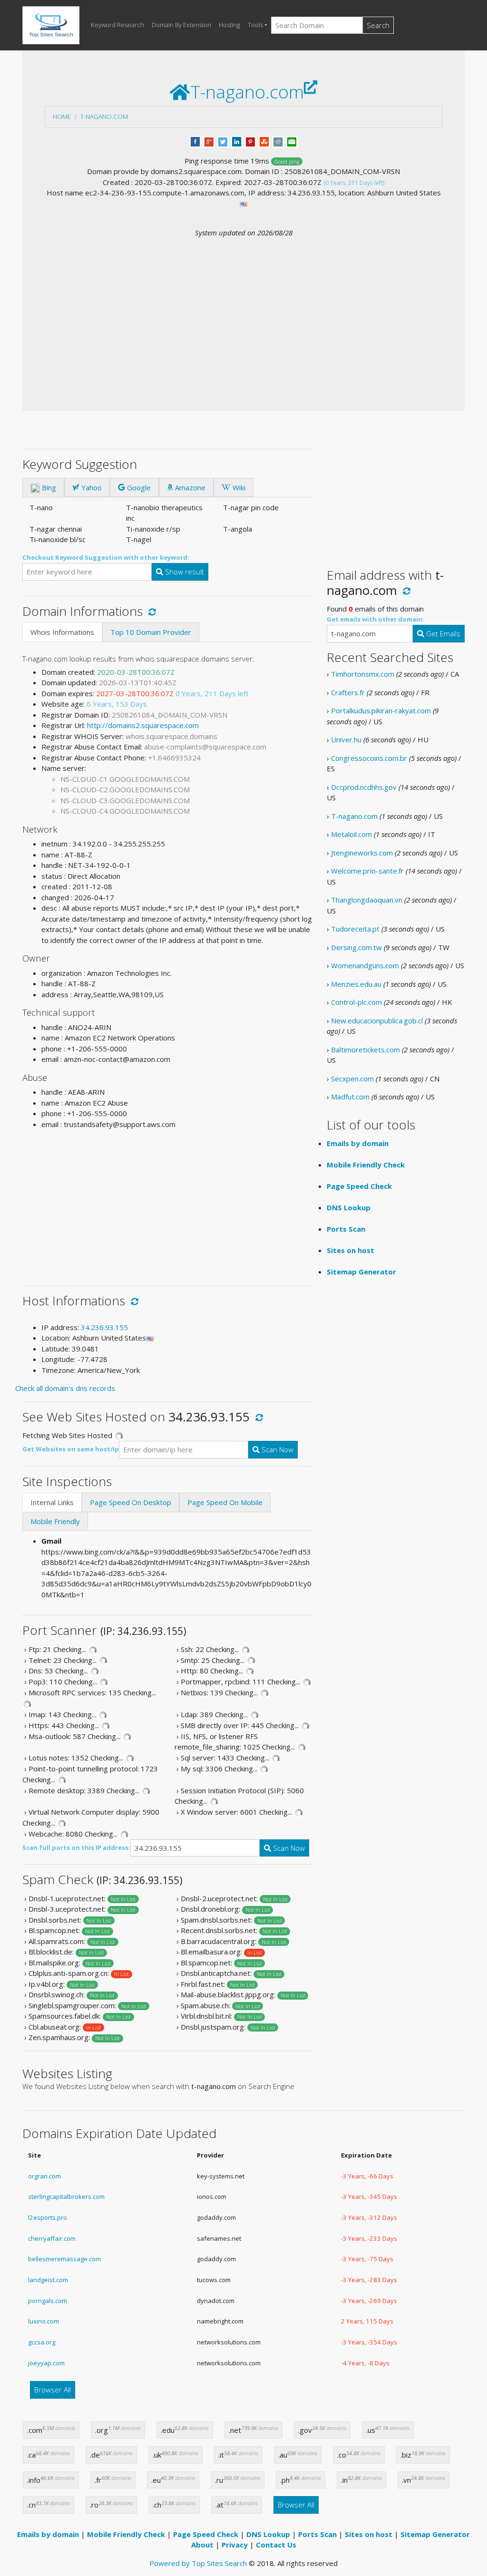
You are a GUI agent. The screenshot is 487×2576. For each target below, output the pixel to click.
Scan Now (277, 1449)
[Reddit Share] (278, 141)
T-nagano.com (104, 117)
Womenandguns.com (365, 965)
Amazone (189, 487)
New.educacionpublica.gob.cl (377, 1021)
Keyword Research (117, 25)
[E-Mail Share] (292, 141)
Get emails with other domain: (375, 619)
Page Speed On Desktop (131, 1502)
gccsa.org (42, 2342)
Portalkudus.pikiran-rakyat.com (381, 710)
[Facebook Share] (195, 141)
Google (138, 487)
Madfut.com (350, 1097)
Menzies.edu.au (356, 984)
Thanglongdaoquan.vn (367, 900)
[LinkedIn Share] (237, 141)
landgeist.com (48, 2280)
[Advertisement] (243, 309)
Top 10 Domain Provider (151, 632)
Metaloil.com (351, 834)
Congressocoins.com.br (369, 758)
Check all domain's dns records (65, 1388)
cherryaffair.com (52, 2238)
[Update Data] (151, 611)
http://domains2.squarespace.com (143, 725)
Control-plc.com (356, 1002)
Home (62, 117)
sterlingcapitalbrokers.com (66, 2197)
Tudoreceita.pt (355, 929)
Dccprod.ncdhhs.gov (364, 787)
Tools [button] (255, 25)
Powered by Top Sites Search (198, 2563)
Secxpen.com (352, 1079)
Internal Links (52, 1502)
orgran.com (44, 2176)
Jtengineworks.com (362, 853)
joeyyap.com (46, 2363)
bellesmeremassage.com (64, 2259)
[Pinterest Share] (250, 141)
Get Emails (442, 633)
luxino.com (44, 2321)
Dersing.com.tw (356, 947)
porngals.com (48, 2301)
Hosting (229, 25)
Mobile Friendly (55, 1521)
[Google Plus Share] (209, 141)
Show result (184, 572)
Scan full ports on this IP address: (76, 1847)
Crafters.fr (348, 692)
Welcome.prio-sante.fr (367, 871)
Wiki (238, 487)
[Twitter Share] (223, 141)
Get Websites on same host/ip (71, 1449)
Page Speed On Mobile (225, 1502)
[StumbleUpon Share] (264, 141)
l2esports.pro (48, 2217)
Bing (48, 487)
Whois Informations (62, 632)
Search (378, 25)
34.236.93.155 (104, 1327)
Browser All (53, 2390)
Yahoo (91, 487)
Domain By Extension (181, 25)
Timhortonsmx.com (363, 674)
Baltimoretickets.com (365, 1050)
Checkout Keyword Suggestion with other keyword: (106, 557)
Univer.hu (346, 739)
